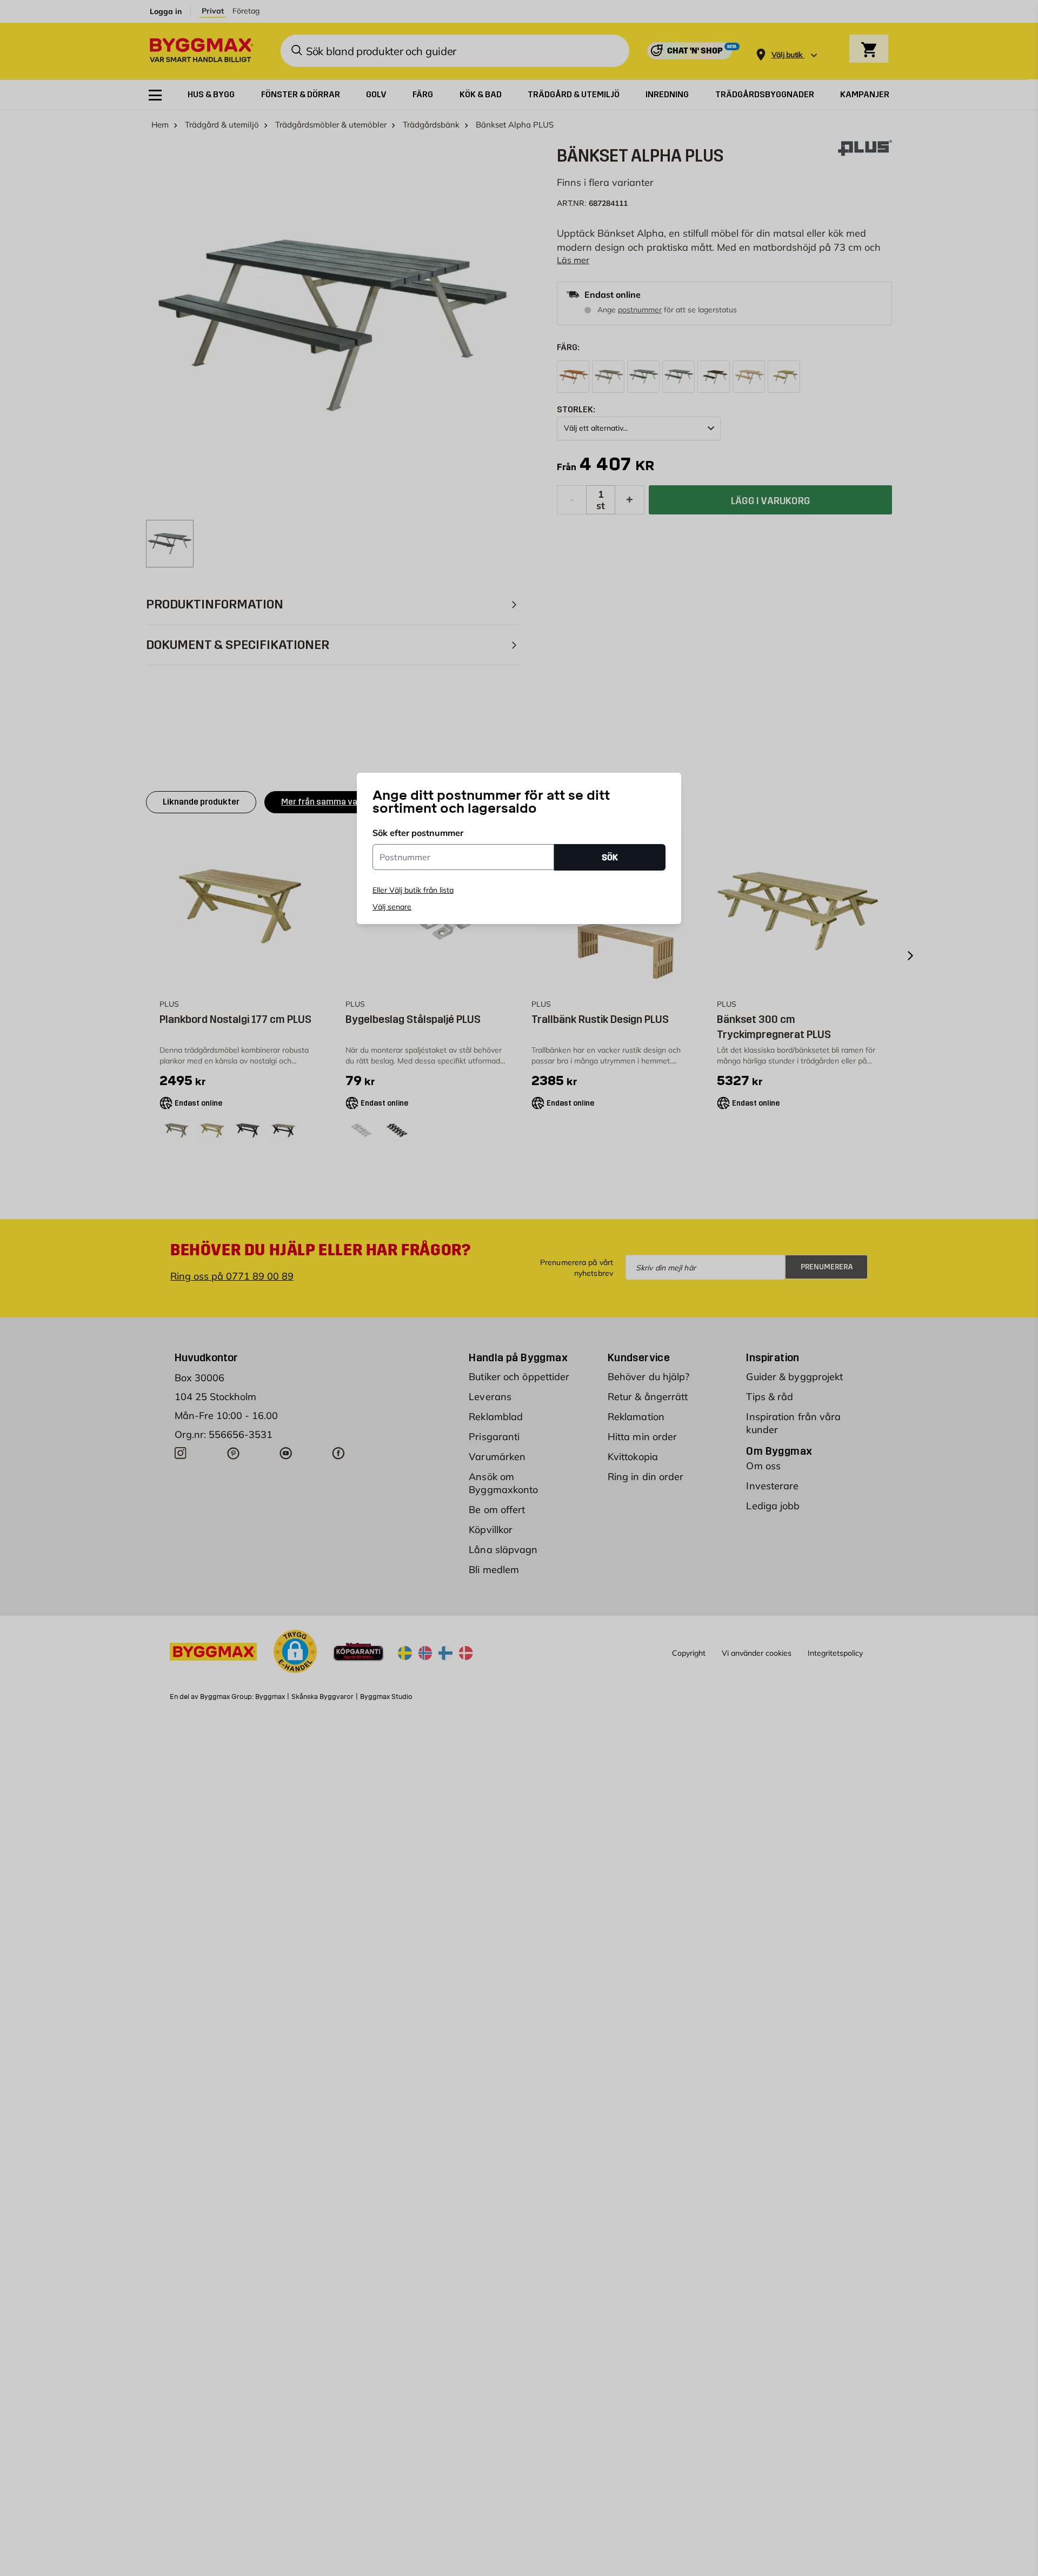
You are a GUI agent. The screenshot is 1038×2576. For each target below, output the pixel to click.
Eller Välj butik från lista (413, 890)
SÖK (610, 857)
